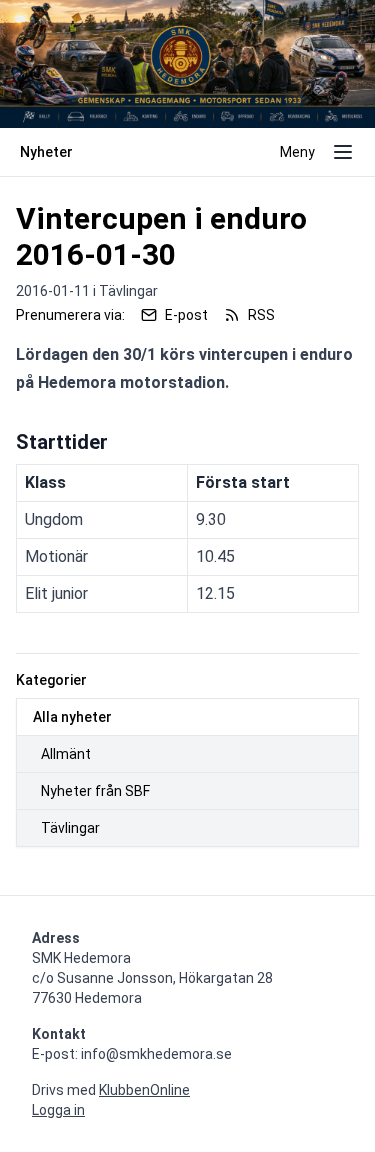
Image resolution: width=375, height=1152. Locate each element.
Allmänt (66, 754)
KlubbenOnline (144, 1090)
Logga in (58, 1110)
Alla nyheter (72, 717)
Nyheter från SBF (95, 791)
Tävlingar (70, 828)
